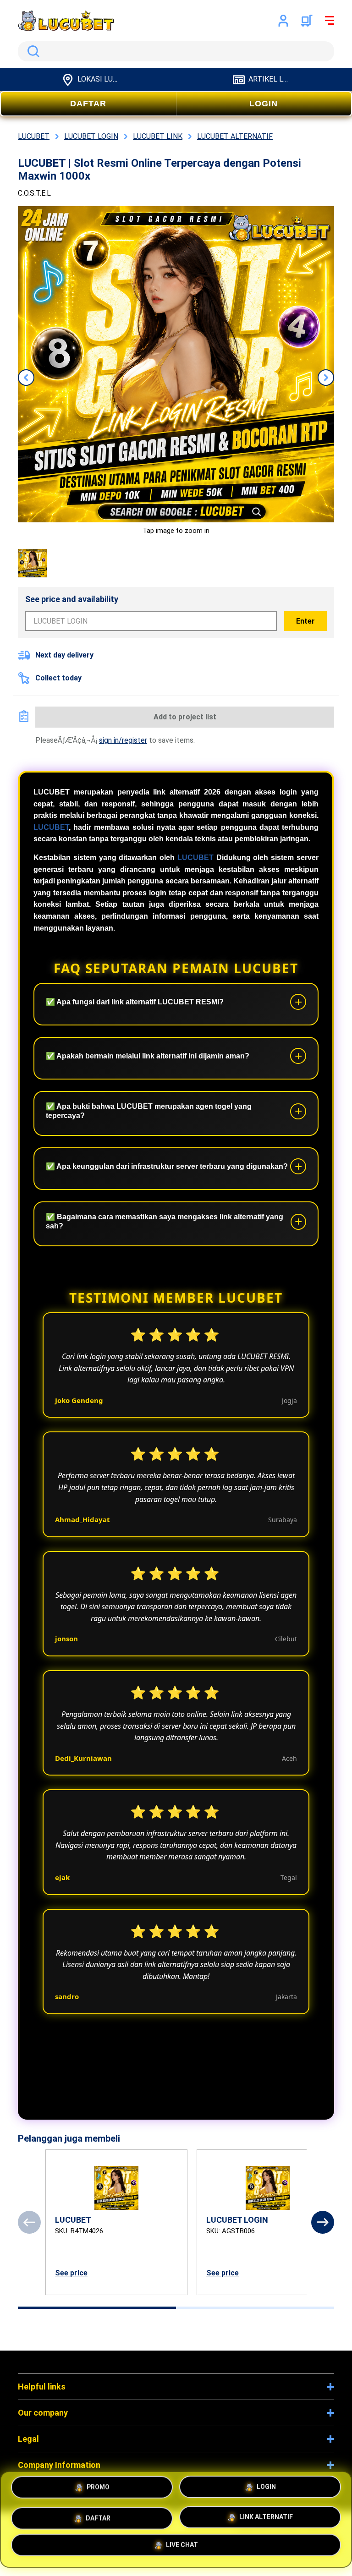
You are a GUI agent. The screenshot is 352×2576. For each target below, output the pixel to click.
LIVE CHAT (182, 2546)
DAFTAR (88, 104)
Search (32, 51)
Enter (305, 621)
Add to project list (185, 717)
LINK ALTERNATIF (266, 2516)
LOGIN (264, 104)
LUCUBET (51, 827)
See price (71, 2273)
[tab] (97, 2308)
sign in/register (123, 740)
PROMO (98, 2488)
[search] (176, 51)
